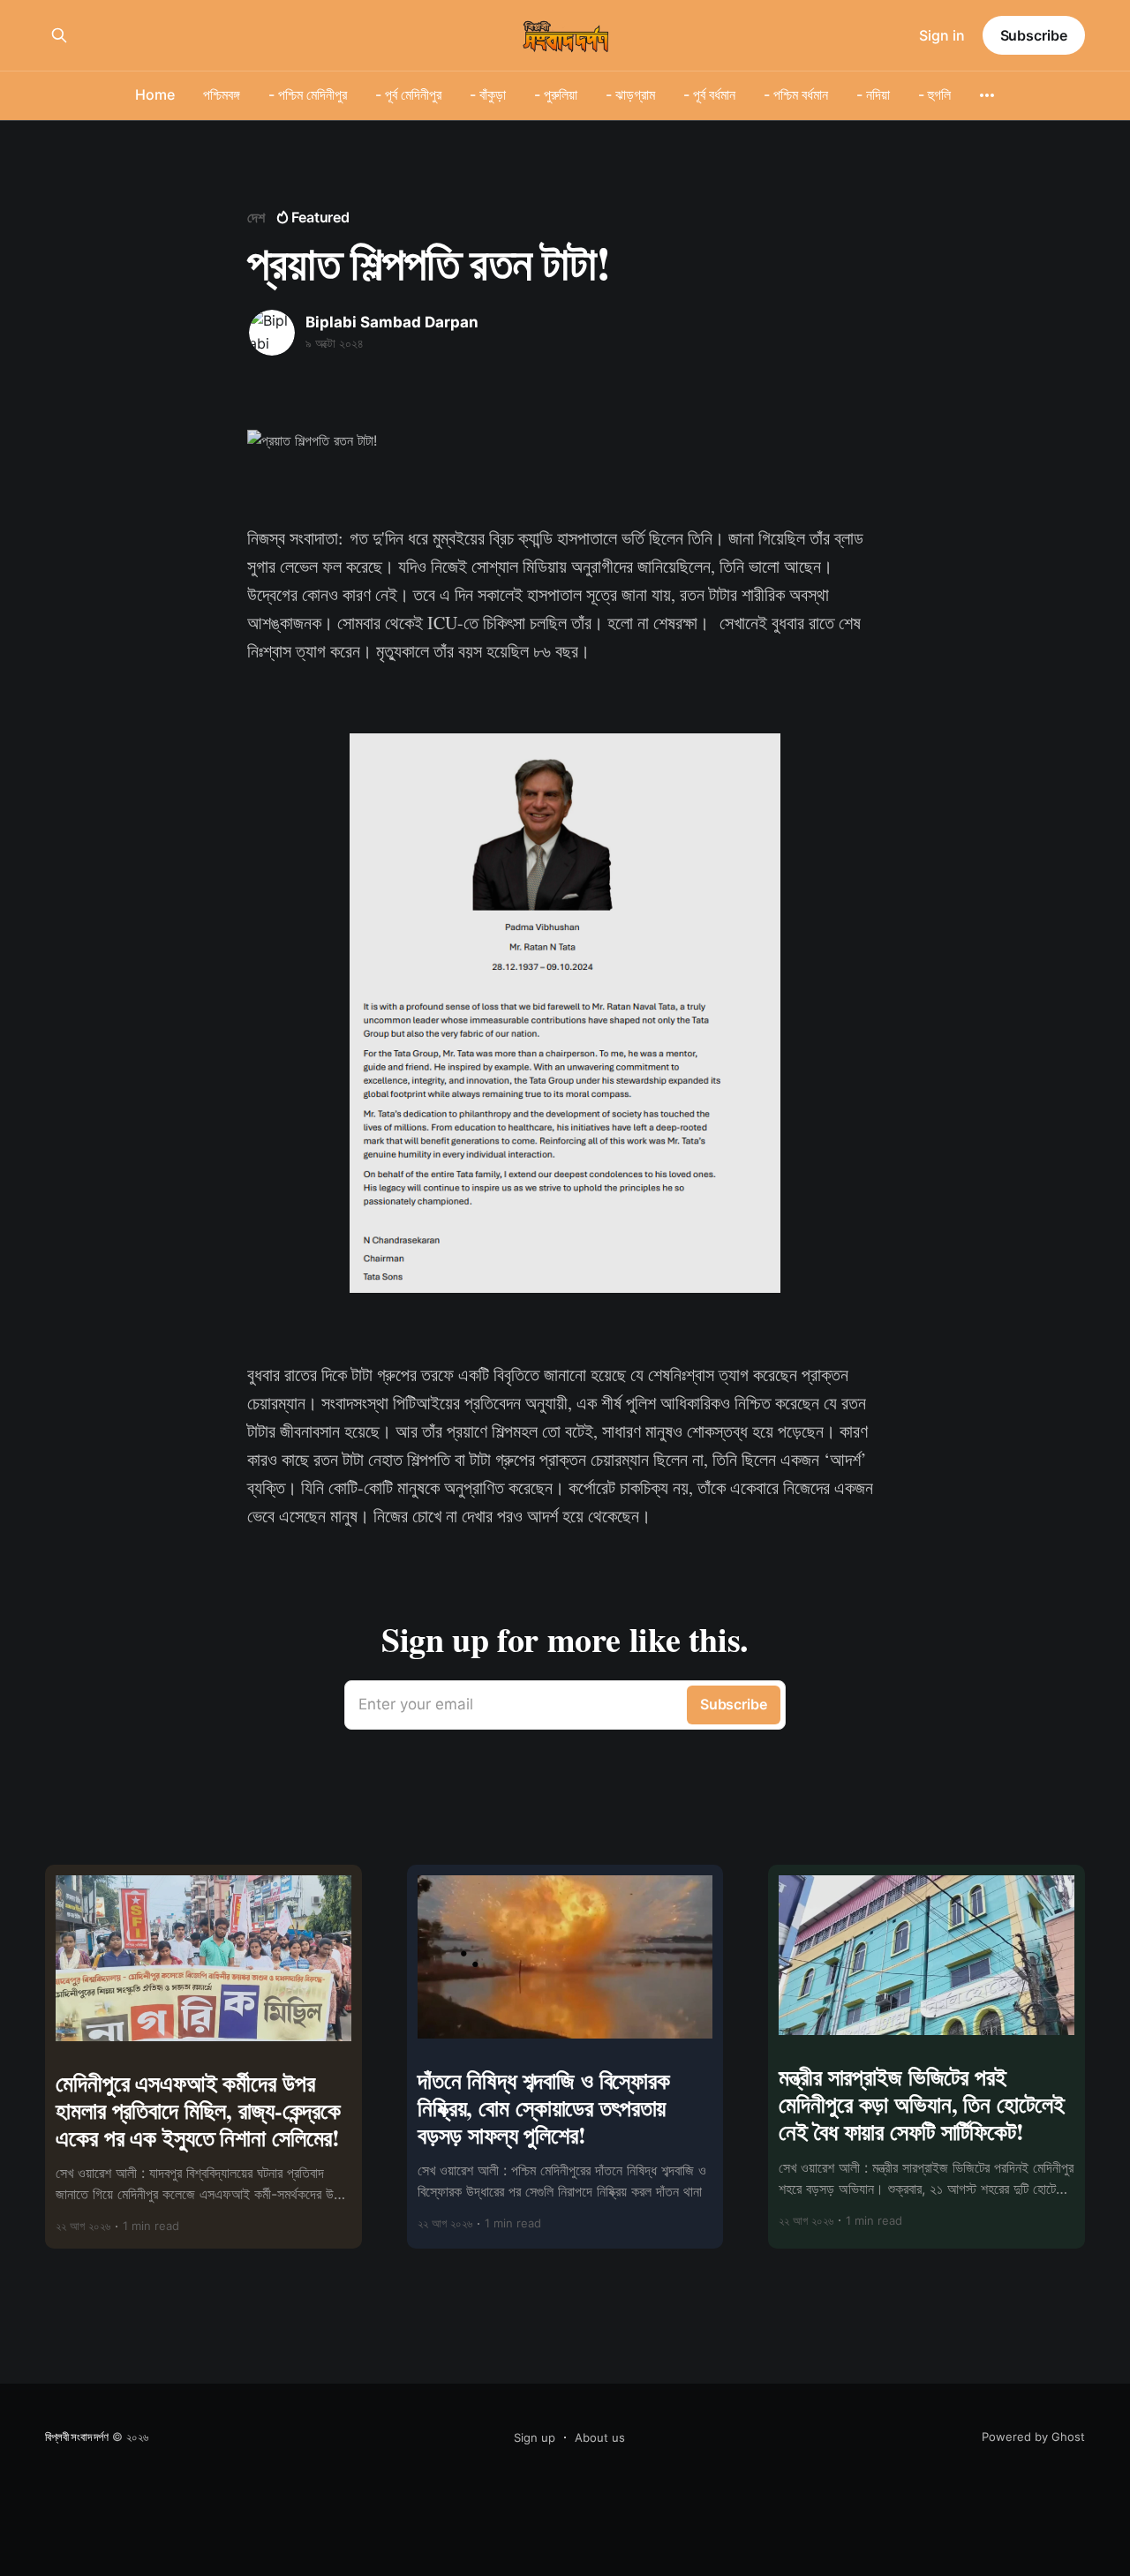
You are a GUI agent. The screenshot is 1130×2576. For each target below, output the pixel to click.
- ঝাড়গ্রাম (630, 94)
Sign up (535, 2437)
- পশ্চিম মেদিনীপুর (308, 94)
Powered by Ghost (1033, 2437)
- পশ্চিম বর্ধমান (796, 94)
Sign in (942, 35)
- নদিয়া (873, 94)
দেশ (256, 217)
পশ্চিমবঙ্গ (222, 94)
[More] (987, 95)
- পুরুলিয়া (556, 94)
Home (155, 94)
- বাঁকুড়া (488, 94)
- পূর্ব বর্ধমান (709, 94)
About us (600, 2437)
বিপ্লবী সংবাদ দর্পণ (77, 2437)
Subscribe (1034, 35)
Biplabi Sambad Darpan (392, 322)
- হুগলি (934, 94)
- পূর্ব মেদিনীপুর (408, 94)
